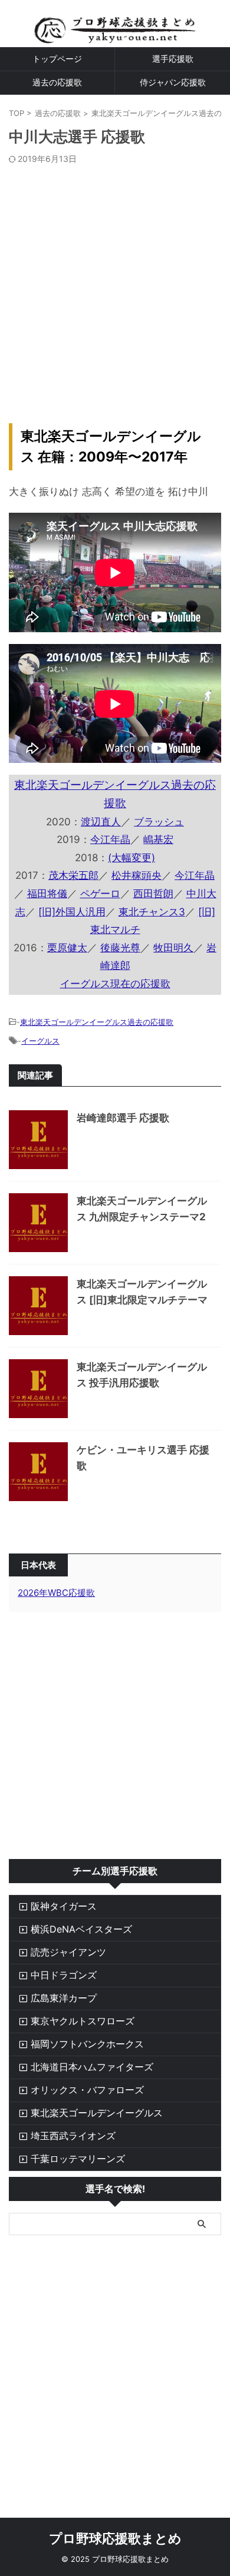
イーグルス (40, 1041)
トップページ (57, 59)
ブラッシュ (159, 822)
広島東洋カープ (64, 1998)
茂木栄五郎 (73, 875)
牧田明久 (173, 948)
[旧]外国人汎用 (72, 912)
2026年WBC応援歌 (56, 1593)
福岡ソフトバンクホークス (87, 2044)
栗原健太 (67, 948)
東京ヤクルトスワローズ (83, 2021)
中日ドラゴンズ (64, 1975)
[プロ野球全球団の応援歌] (115, 34)
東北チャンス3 (152, 912)
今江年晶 (110, 839)
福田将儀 (47, 894)
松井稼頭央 (137, 875)
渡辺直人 (101, 822)
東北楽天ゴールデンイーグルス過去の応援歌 (97, 1022)
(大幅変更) (132, 858)
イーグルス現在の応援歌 (115, 984)
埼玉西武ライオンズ (73, 2136)
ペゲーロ (100, 894)
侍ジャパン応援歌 (173, 82)
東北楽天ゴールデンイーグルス (97, 2113)
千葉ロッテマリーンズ (78, 2159)
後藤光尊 (120, 948)
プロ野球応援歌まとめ (115, 2538)
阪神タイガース (64, 1906)
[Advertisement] (115, 285)
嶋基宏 (158, 839)
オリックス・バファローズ (87, 2090)
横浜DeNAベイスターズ (81, 1929)
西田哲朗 (153, 894)
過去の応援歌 (57, 82)
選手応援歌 (173, 59)
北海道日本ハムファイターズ (92, 2067)
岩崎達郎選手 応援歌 (123, 1118)
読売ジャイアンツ (68, 1952)
